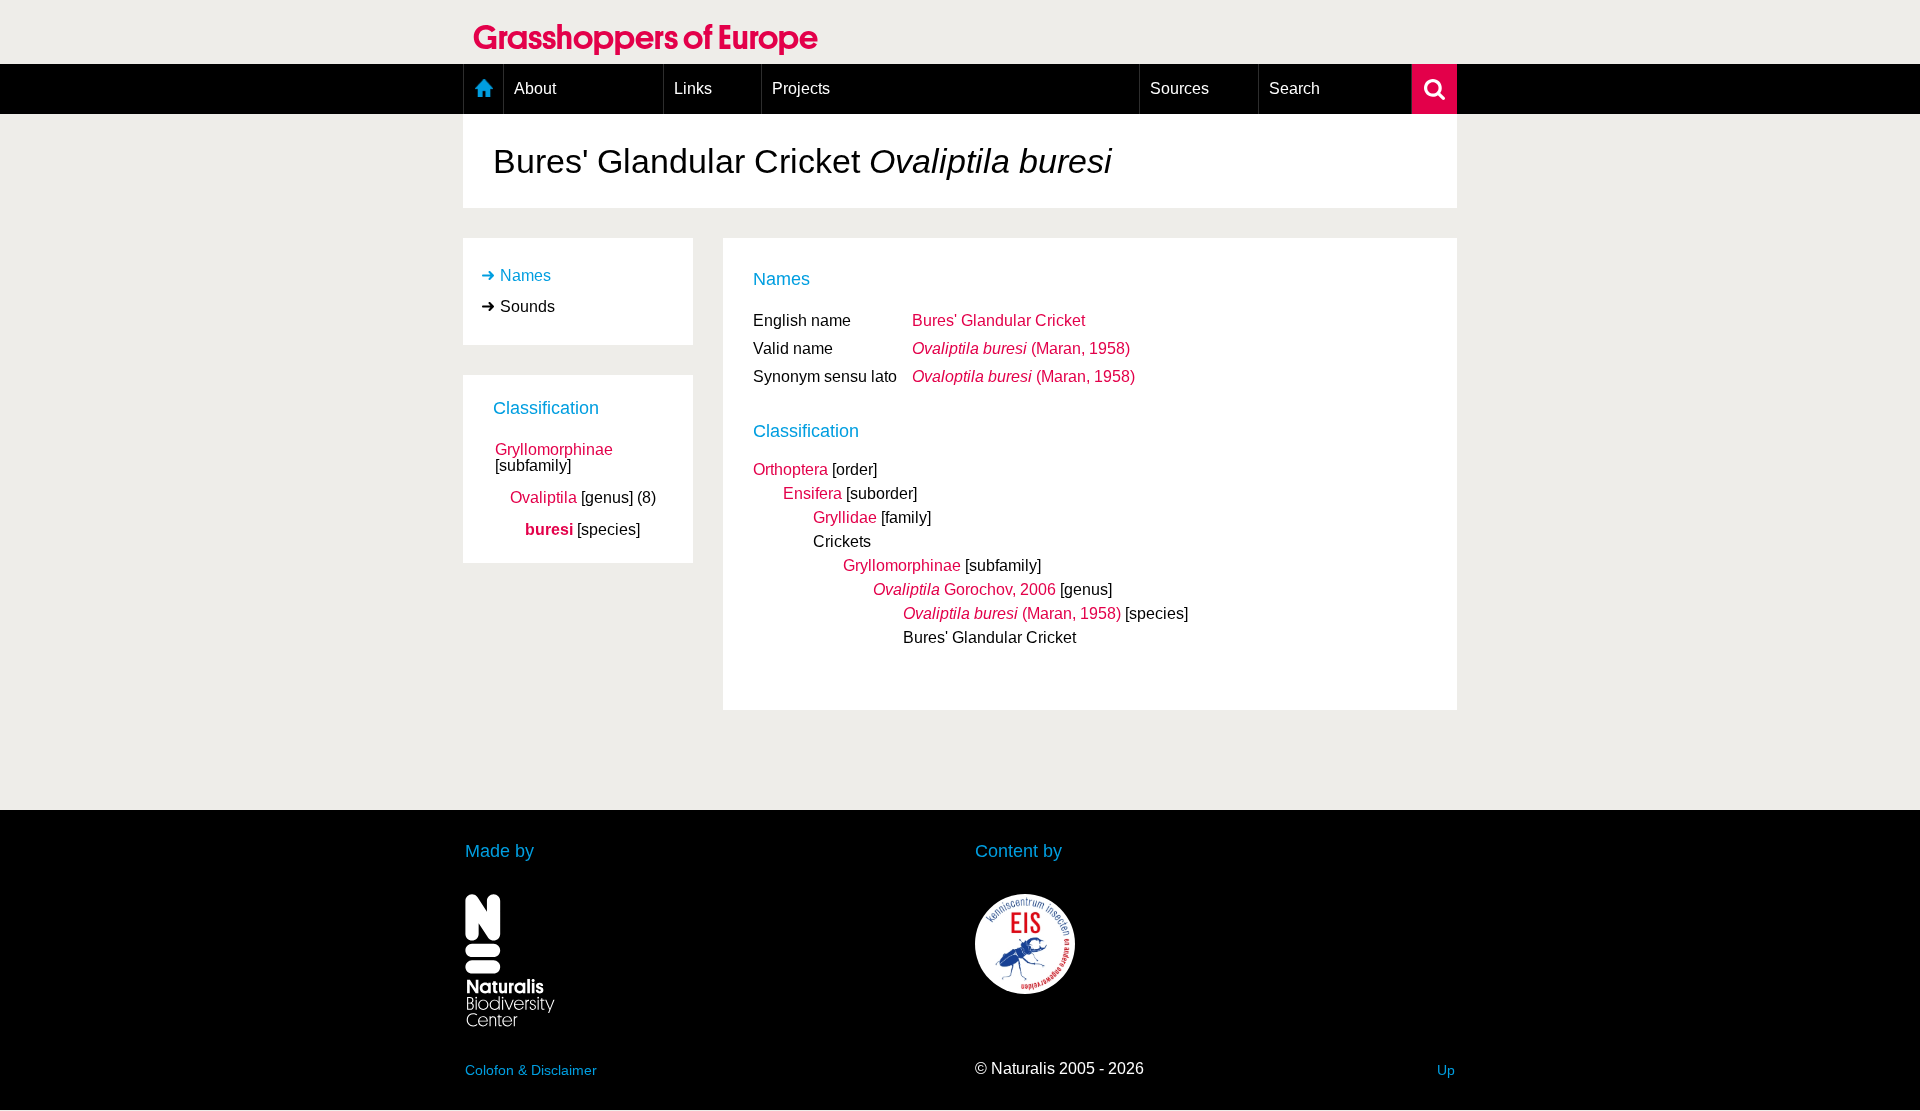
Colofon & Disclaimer (531, 1070)
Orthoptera (790, 469)
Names (525, 275)
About (535, 88)
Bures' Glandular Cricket (998, 320)
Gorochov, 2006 (964, 589)
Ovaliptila (543, 498)
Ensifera (812, 493)
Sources (1179, 88)
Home (483, 89)
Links (693, 88)
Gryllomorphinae (554, 450)
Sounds (527, 306)
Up (1446, 1070)
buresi (549, 530)
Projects (801, 88)
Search (1294, 88)
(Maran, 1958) (1021, 348)
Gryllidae (845, 517)
